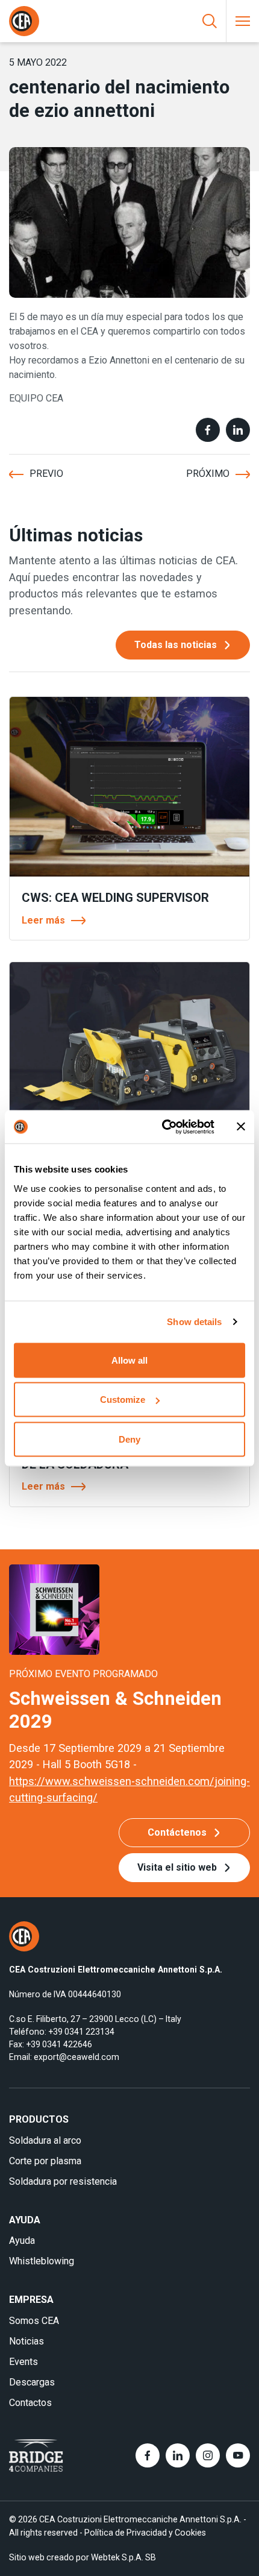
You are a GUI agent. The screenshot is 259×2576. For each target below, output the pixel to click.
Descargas (32, 2382)
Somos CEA (34, 2321)
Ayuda (22, 2241)
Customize (123, 1400)
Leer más (43, 920)
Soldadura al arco (45, 2140)
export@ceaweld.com (76, 2057)
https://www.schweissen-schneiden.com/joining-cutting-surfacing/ (129, 1789)
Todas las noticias (176, 645)
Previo (46, 474)
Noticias (27, 2341)
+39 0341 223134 (81, 2032)
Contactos (30, 2403)
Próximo (208, 474)
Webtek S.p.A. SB (123, 2557)
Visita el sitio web (177, 1867)
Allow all (129, 1360)
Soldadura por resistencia (63, 2181)
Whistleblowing (42, 2261)
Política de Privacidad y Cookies (145, 2533)
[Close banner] (241, 1127)
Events (23, 2362)
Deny (129, 1439)
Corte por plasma (45, 2161)
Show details (194, 1322)
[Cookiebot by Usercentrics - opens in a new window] (163, 1127)
